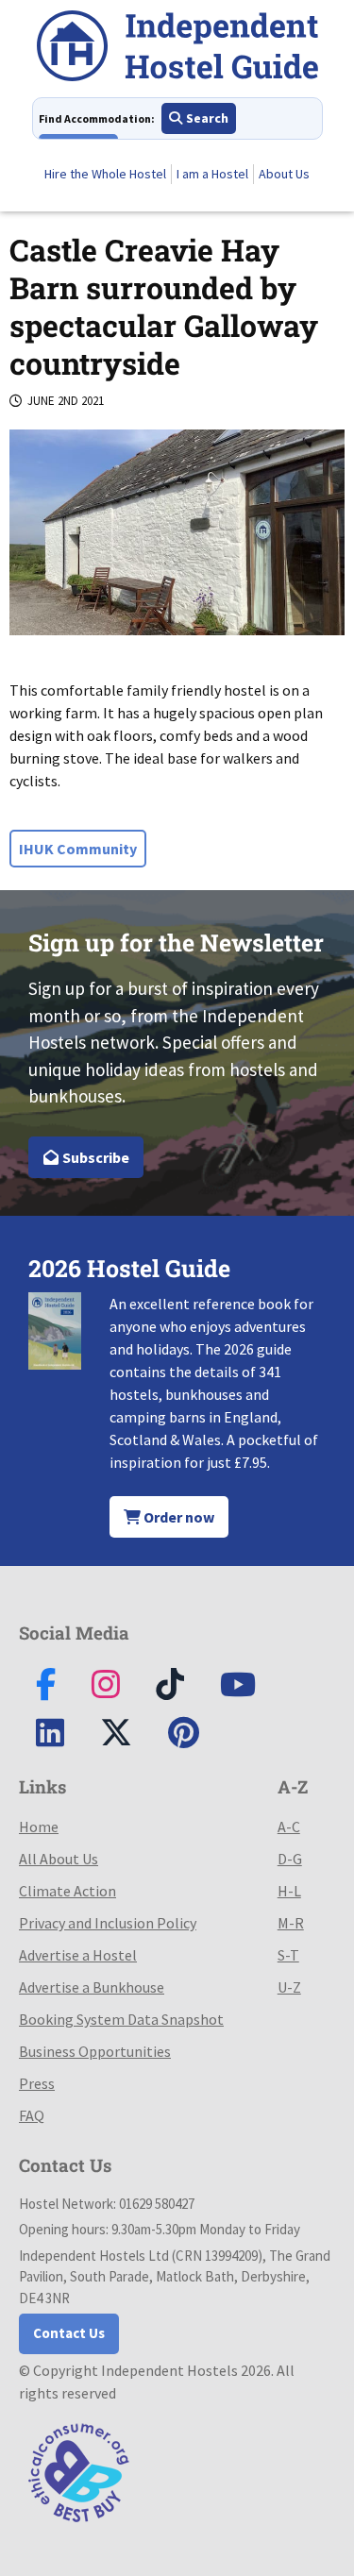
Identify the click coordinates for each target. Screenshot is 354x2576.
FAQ (32, 2115)
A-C (289, 1827)
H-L (289, 1891)
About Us (284, 174)
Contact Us (69, 2333)
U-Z (289, 1987)
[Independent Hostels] (177, 49)
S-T (288, 1955)
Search (206, 118)
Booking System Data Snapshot (121, 2019)
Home (39, 1827)
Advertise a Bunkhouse (92, 1987)
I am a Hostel (212, 174)
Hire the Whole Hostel (105, 174)
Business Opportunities (95, 2051)
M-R (291, 1923)
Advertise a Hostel (78, 1955)
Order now (177, 1517)
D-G (290, 1859)
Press (37, 2083)
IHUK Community (78, 849)
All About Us (59, 1859)
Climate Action (67, 1891)
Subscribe (94, 1157)
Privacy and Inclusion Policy (108, 1923)
